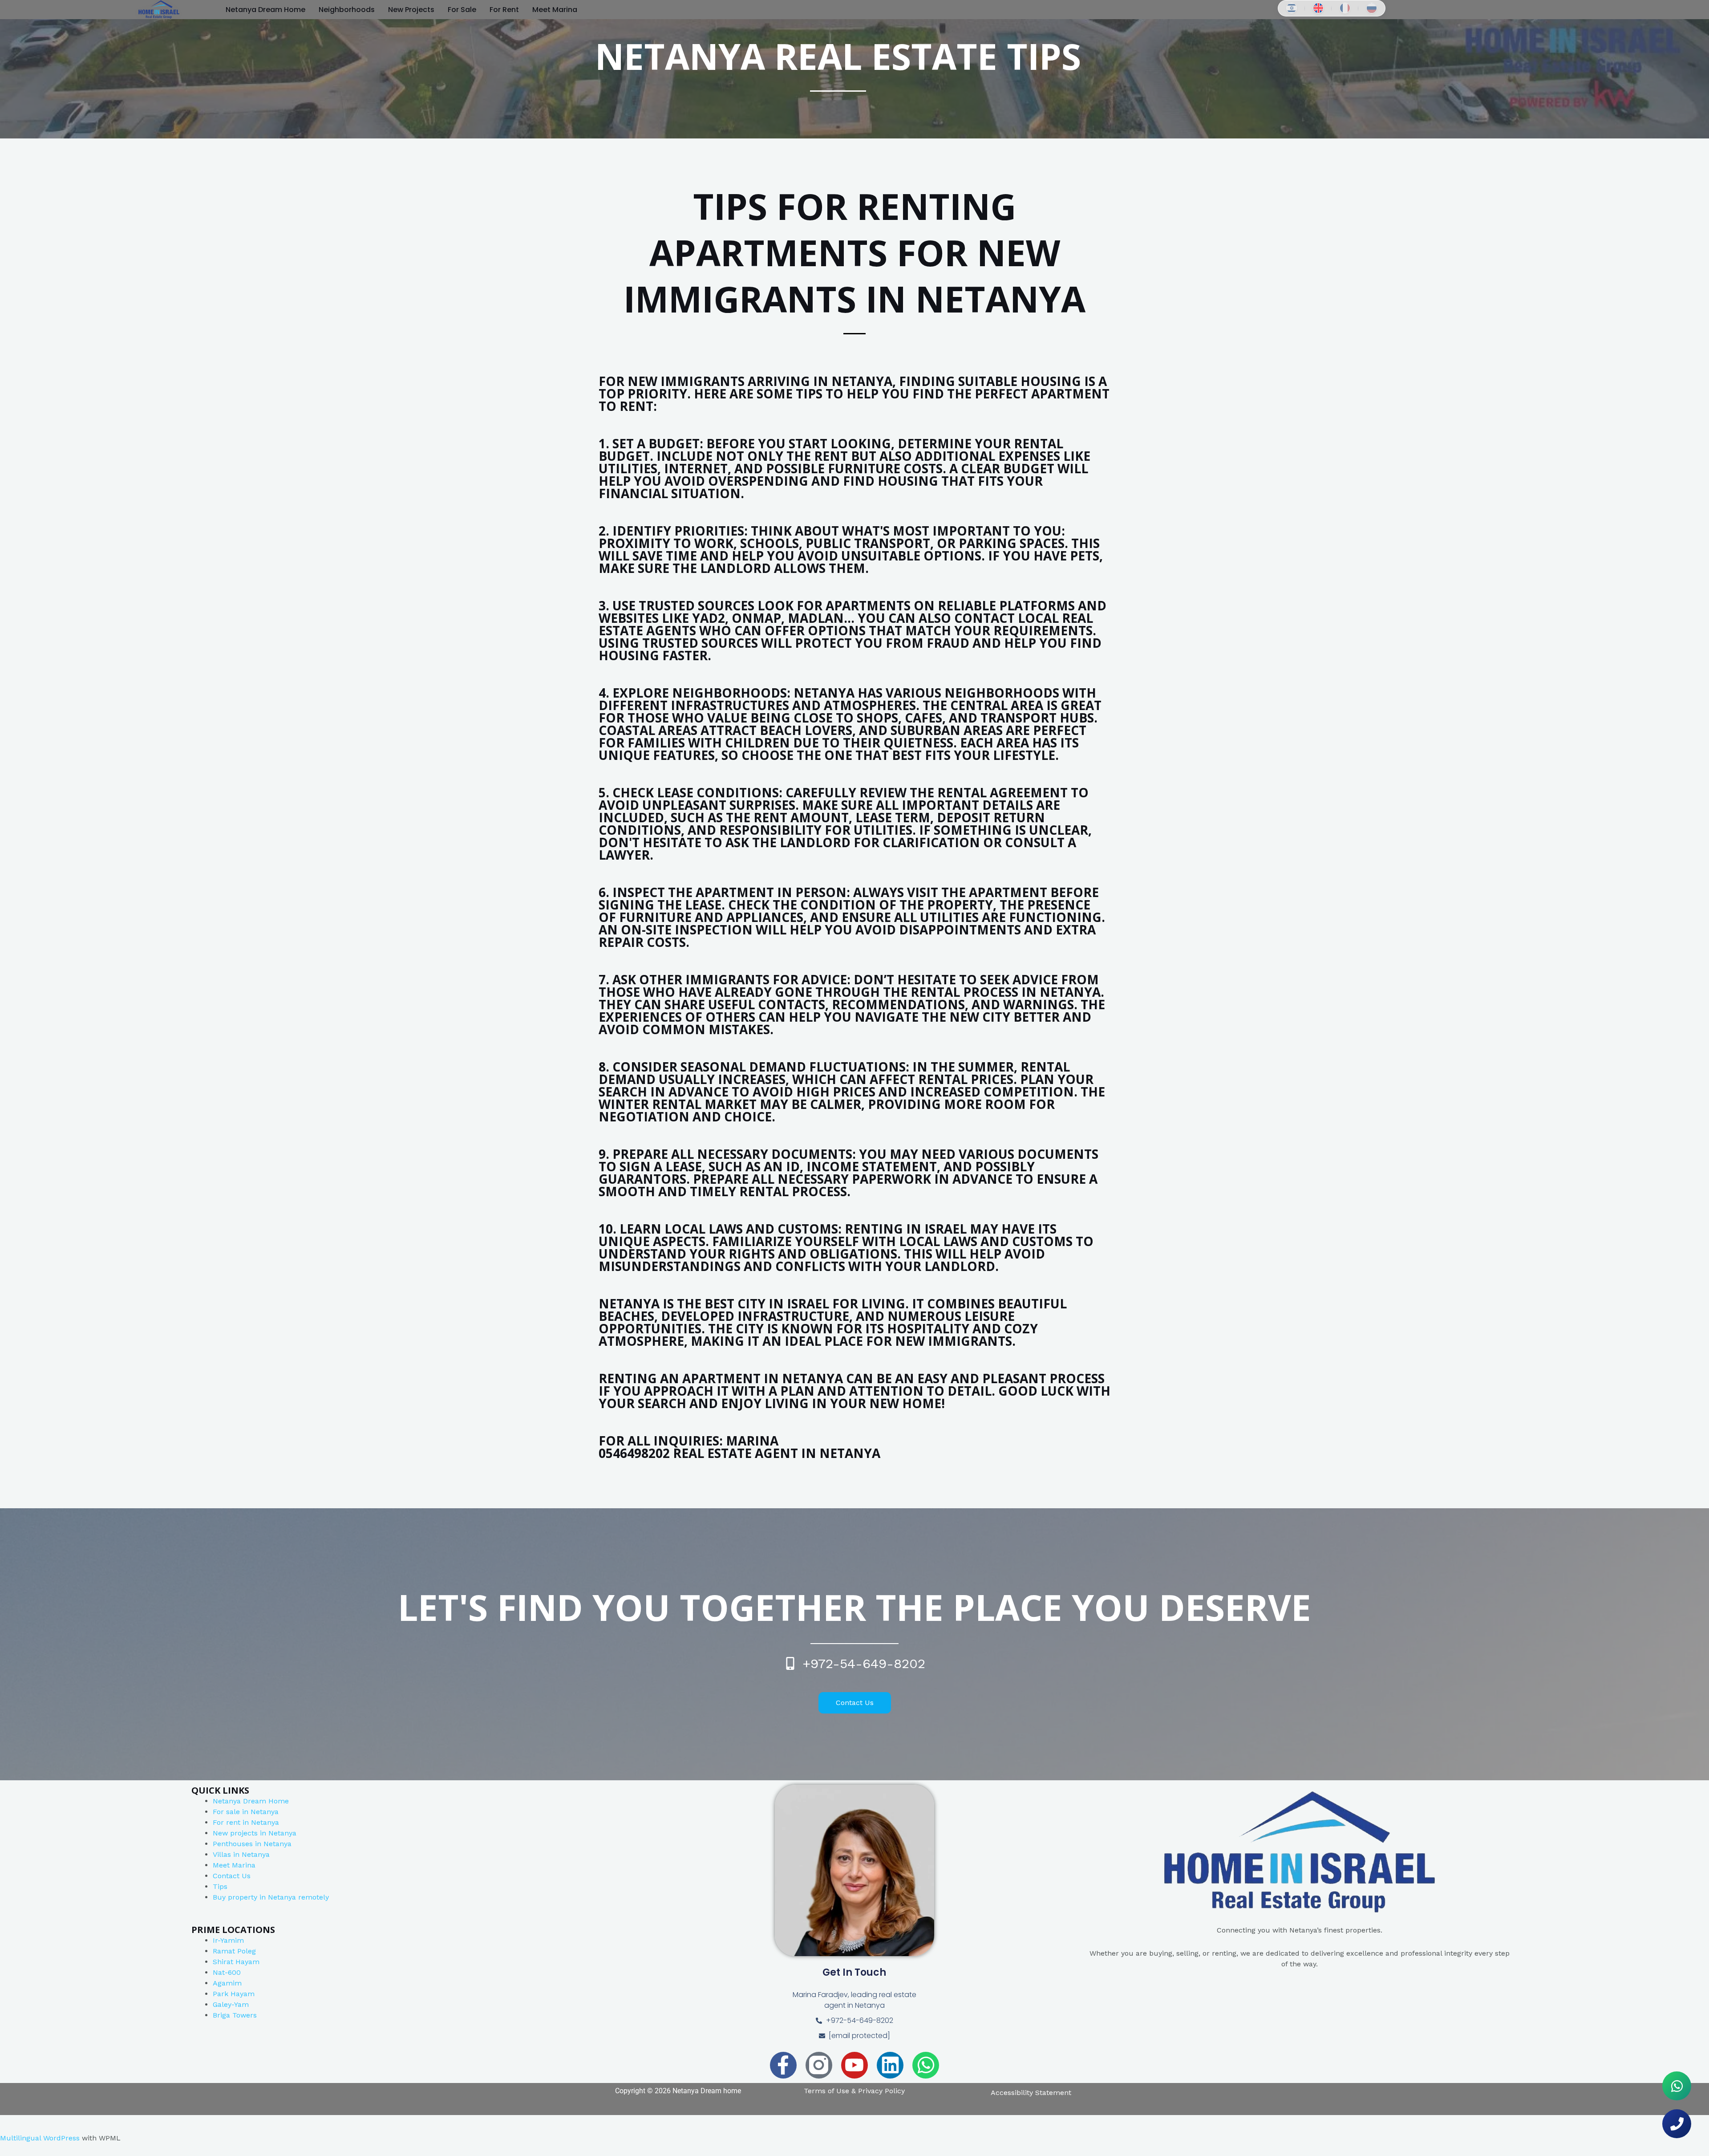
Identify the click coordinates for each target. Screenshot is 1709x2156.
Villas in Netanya (241, 1854)
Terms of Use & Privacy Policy (854, 2091)
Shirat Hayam (236, 1962)
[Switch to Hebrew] (1292, 8)
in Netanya (261, 1822)
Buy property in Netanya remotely (271, 1897)
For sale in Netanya (246, 1812)
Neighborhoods (347, 10)
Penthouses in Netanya (252, 1844)
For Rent (504, 10)
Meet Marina (234, 1865)
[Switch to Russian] (1372, 8)
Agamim (227, 1983)
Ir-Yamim (228, 1940)
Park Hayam (234, 1994)
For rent (228, 1822)
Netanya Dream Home (265, 10)
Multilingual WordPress (40, 2138)
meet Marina (555, 10)
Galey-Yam (231, 2004)
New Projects (411, 10)
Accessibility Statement (1031, 2093)
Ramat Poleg (234, 1951)
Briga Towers (235, 2015)
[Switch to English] (1318, 8)
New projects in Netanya (255, 1833)
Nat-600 (227, 1972)
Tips (220, 1886)
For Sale (462, 10)
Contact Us (232, 1876)
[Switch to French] (1345, 8)
